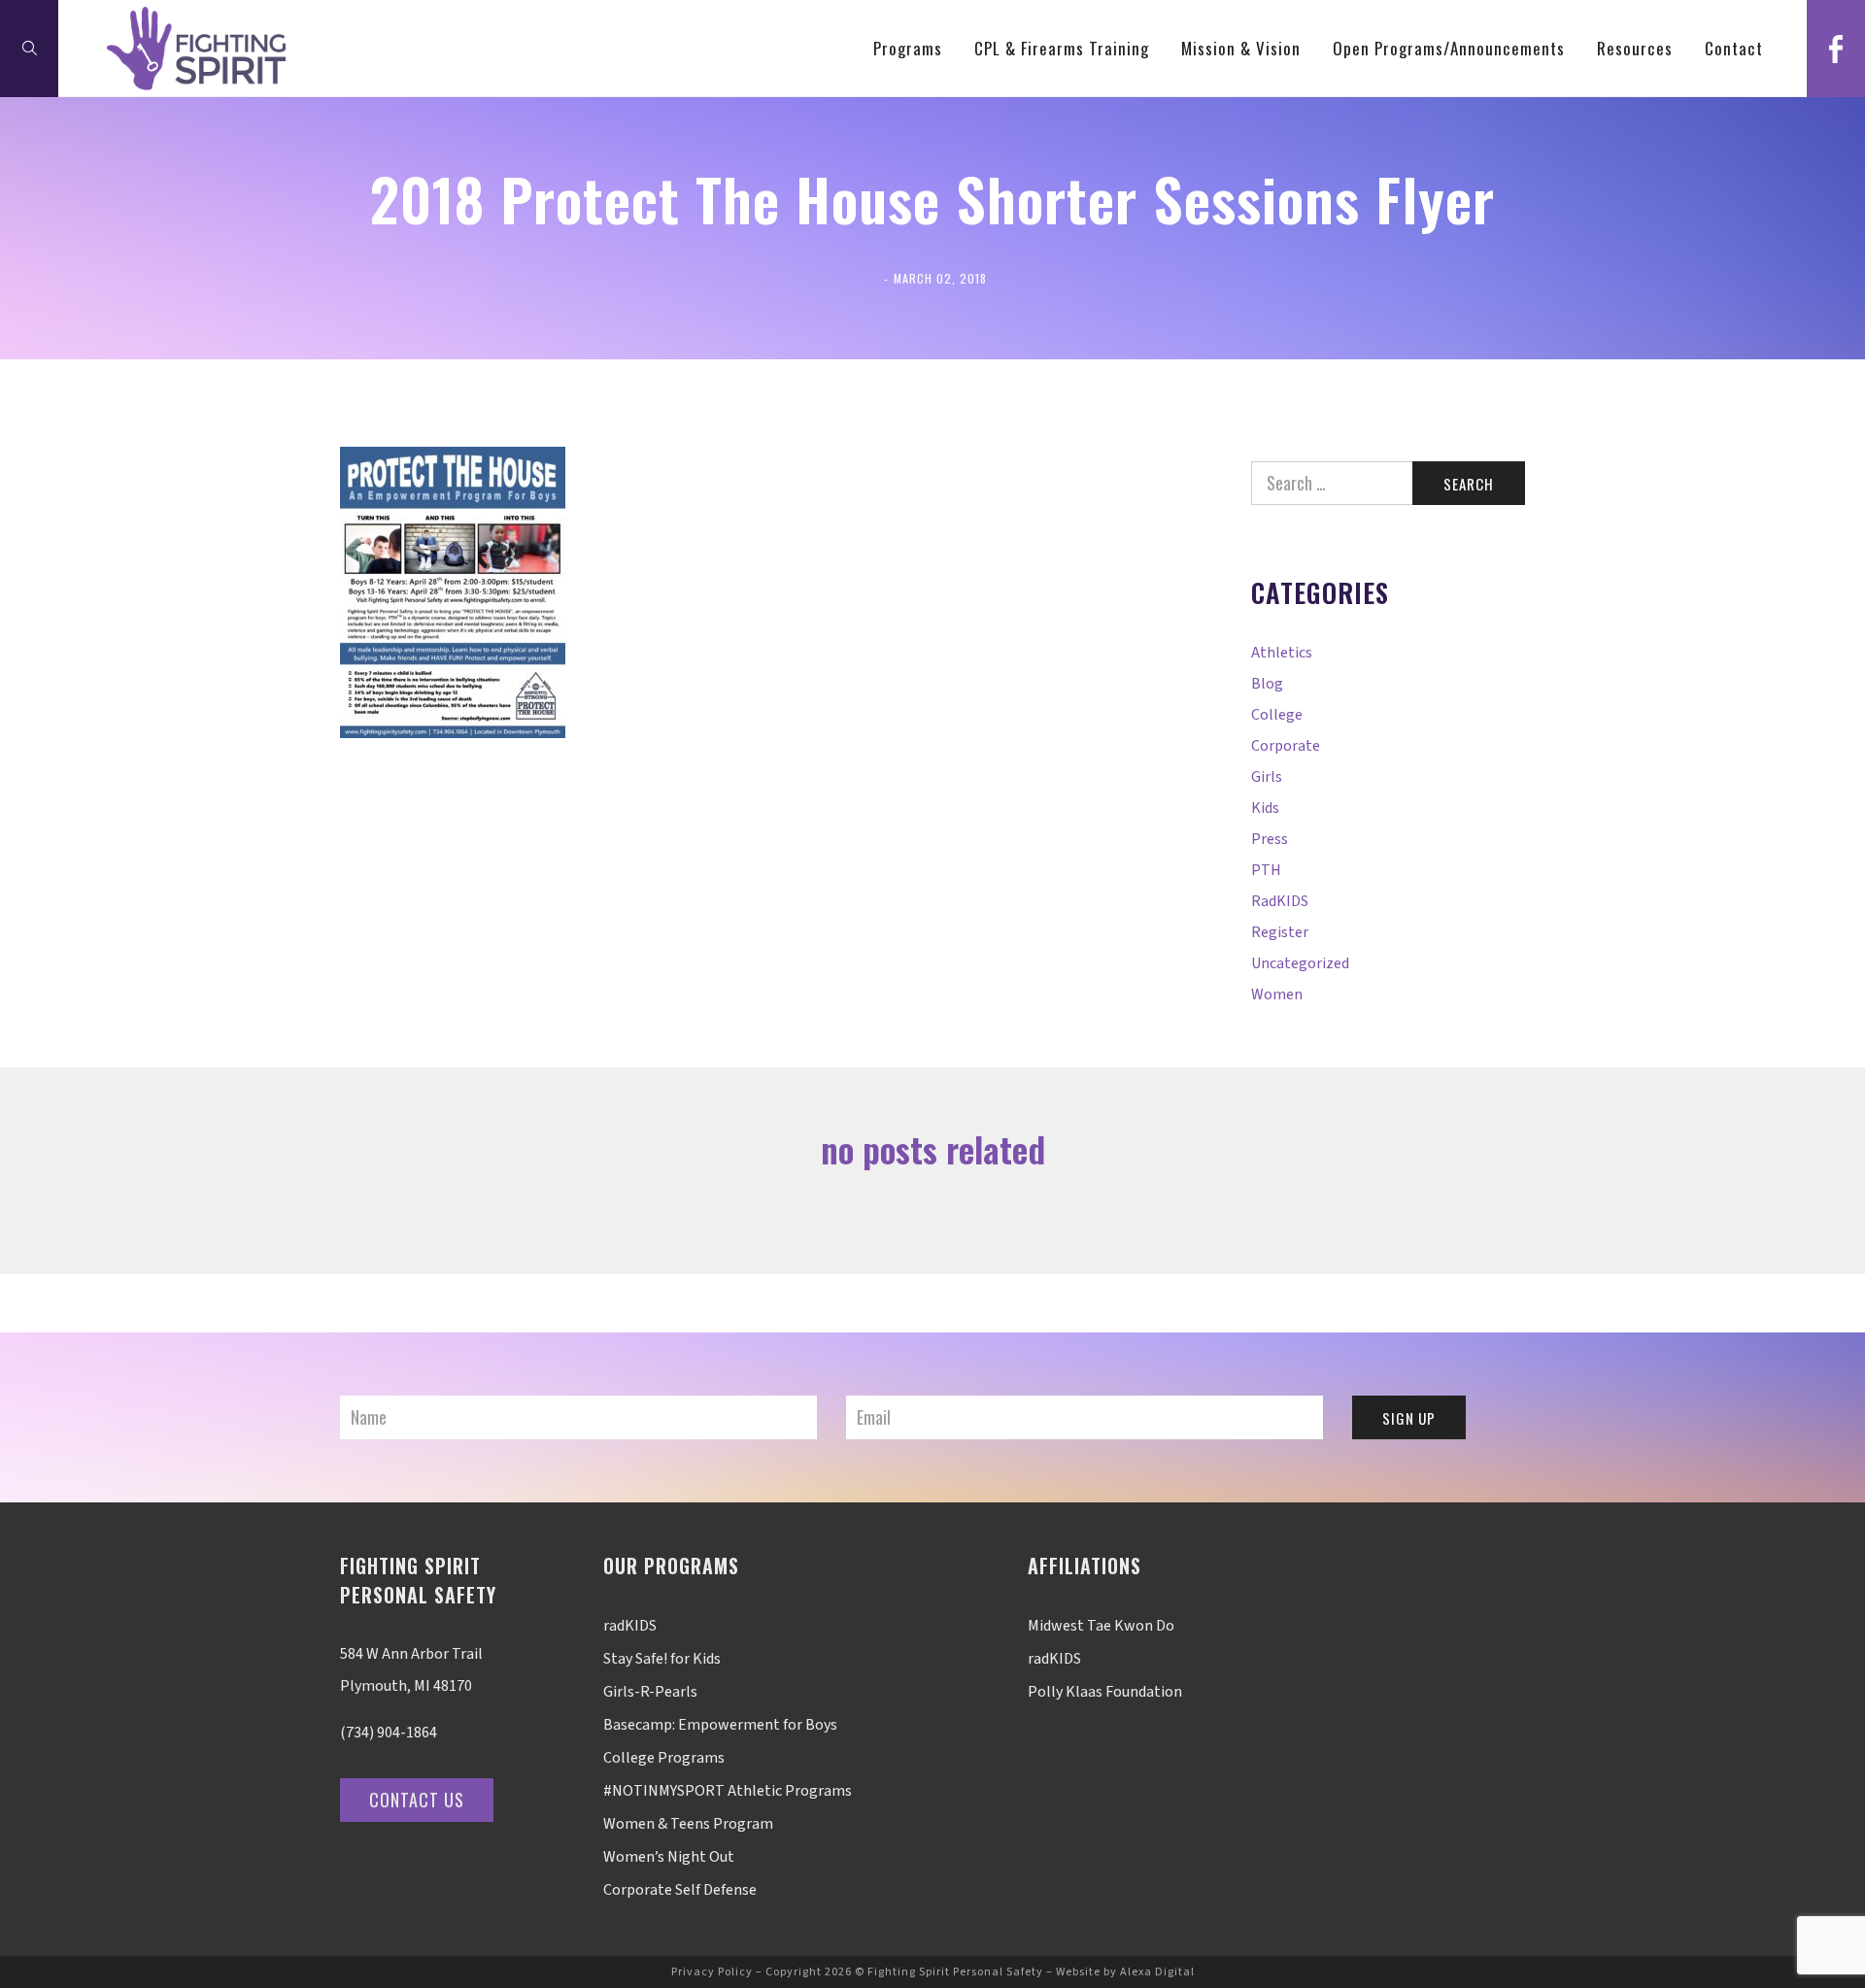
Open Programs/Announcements (1449, 48)
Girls (1267, 777)
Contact (1734, 48)
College (1277, 715)
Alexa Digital (1157, 1972)
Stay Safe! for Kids (662, 1659)
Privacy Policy (712, 1972)
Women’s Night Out (669, 1857)
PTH (1266, 870)
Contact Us (417, 1800)
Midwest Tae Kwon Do (1101, 1626)
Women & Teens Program (688, 1824)
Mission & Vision (1241, 48)
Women (1277, 994)
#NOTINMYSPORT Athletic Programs (728, 1791)
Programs (908, 48)
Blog (1267, 684)
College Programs (664, 1758)
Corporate (1286, 746)
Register (1280, 932)
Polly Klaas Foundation (1105, 1692)
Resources (1635, 48)
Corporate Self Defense (680, 1890)
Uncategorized (1300, 963)
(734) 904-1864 (389, 1733)
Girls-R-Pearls (650, 1692)
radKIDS (1280, 901)
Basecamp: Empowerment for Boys (720, 1725)
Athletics (1282, 653)
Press (1270, 839)
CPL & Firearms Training (1062, 48)
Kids (1265, 808)
